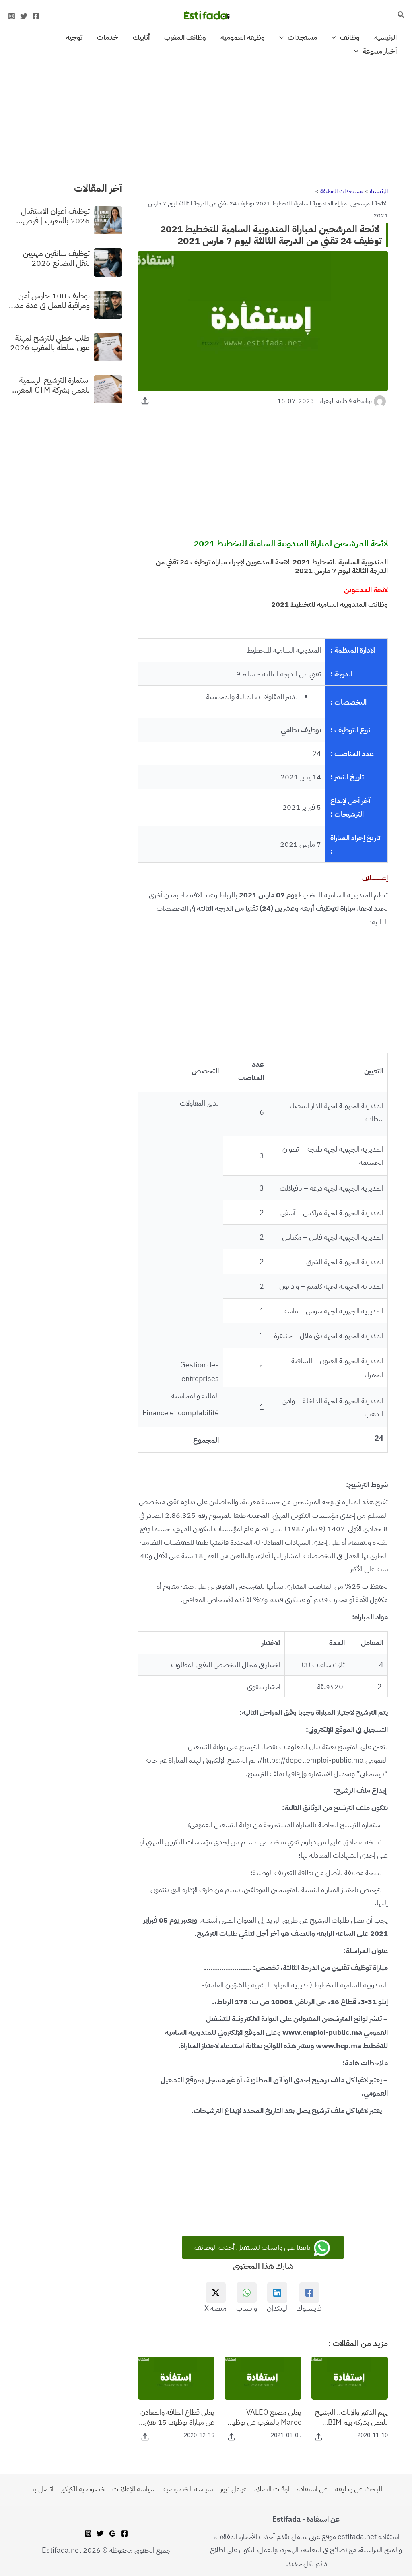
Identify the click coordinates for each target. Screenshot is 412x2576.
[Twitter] (24, 16)
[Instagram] (12, 16)
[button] (400, 15)
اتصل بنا (42, 2489)
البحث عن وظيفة (359, 2489)
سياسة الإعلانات (134, 2489)
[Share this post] (145, 401)
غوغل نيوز (234, 2489)
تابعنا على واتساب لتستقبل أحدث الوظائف (253, 2247)
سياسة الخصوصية (188, 2489)
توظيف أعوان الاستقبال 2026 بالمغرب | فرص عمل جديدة (55, 216)
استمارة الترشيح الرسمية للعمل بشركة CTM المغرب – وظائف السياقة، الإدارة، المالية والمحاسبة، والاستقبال (51, 385)
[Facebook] (36, 16)
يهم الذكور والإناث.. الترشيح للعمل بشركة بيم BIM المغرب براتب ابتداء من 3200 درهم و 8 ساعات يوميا (351, 2417)
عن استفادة (312, 2489)
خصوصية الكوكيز (83, 2489)
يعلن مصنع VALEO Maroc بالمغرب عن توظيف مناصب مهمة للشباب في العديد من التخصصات (264, 2417)
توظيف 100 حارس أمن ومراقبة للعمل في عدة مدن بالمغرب (50, 300)
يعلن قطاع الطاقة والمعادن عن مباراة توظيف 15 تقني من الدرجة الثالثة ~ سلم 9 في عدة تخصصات (177, 2417)
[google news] (112, 2533)
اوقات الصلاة (272, 2489)
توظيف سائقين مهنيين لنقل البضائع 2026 (56, 258)
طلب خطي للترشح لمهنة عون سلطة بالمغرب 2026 (50, 343)
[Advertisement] (206, 118)
